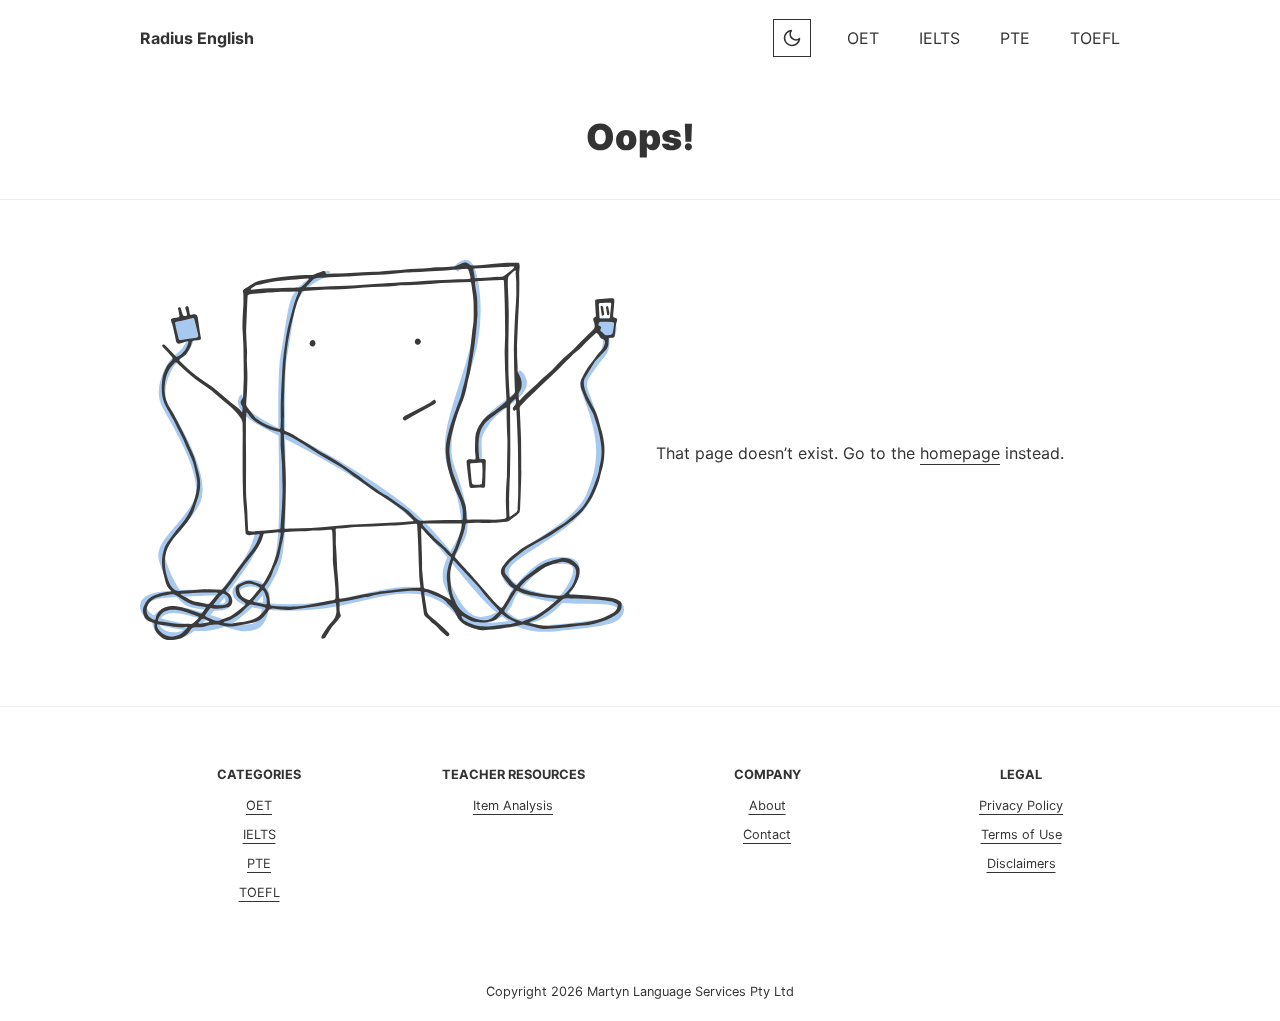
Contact (767, 834)
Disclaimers (1021, 863)
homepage (960, 453)
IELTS (939, 38)
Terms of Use (1021, 834)
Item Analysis (513, 805)
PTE (1015, 38)
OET (863, 38)
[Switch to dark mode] (792, 38)
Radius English (197, 38)
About (767, 805)
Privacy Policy (1021, 805)
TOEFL (1095, 38)
